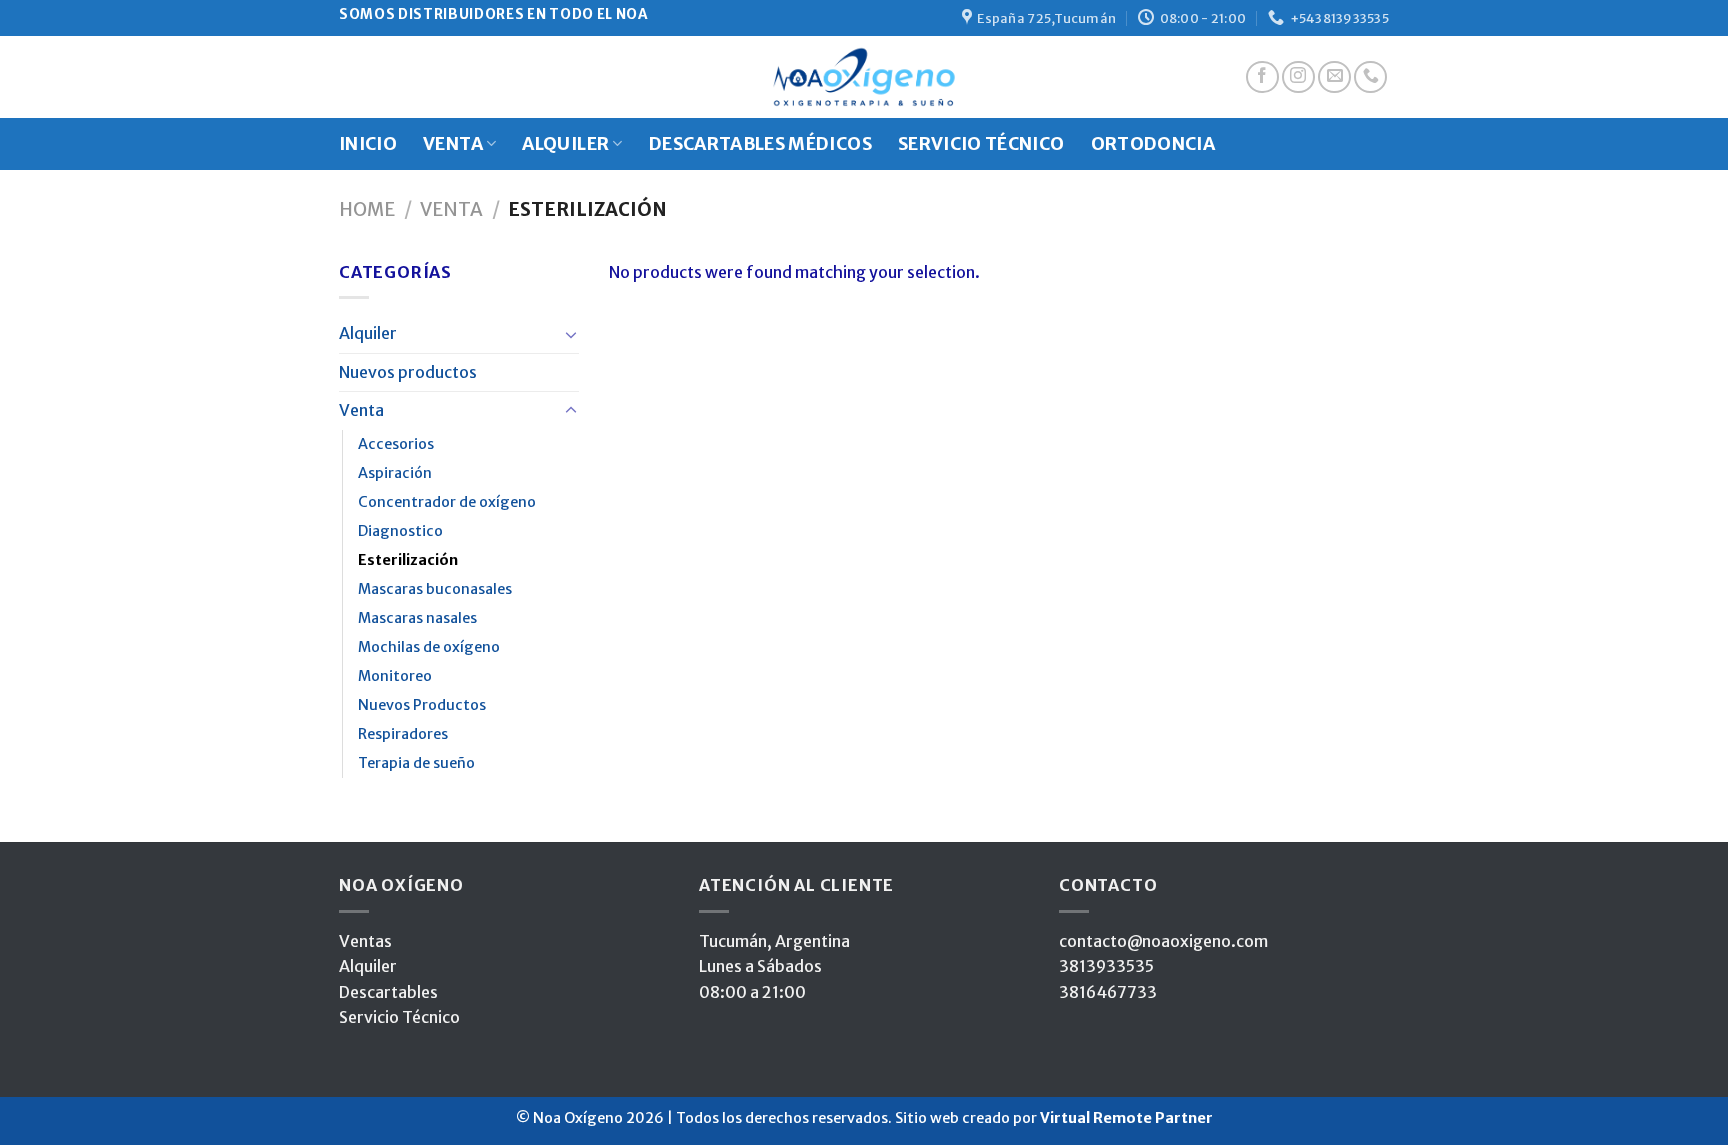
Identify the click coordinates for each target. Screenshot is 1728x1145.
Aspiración (395, 473)
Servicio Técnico (399, 1017)
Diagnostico (400, 531)
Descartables (388, 992)
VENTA (453, 144)
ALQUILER (565, 144)
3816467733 (1108, 992)
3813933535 (1106, 966)
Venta (451, 209)
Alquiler (368, 333)
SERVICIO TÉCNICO (981, 144)
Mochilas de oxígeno (429, 647)
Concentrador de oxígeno (447, 502)
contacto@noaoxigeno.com (1163, 941)
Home (367, 209)
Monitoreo (395, 676)
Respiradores (403, 734)
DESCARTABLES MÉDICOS (760, 144)
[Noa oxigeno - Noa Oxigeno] (864, 77)
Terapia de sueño (416, 763)
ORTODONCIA (1153, 144)
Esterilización (408, 560)
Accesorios (396, 444)
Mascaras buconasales (435, 589)
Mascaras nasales (417, 618)
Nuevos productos (408, 372)
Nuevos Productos (422, 705)
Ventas (365, 941)
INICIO (368, 144)
